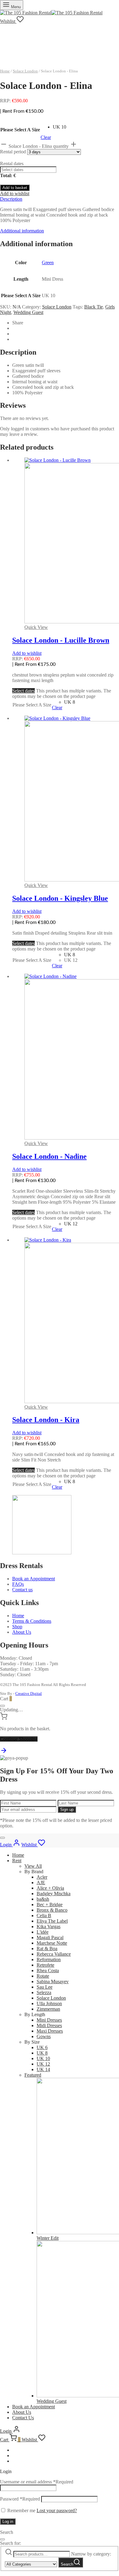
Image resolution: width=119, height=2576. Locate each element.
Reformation (49, 1959)
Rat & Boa (47, 1948)
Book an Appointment (34, 1579)
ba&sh (43, 1899)
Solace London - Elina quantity (39, 146)
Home (5, 71)
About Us (22, 1632)
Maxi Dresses (50, 2031)
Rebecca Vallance (54, 1954)
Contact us (22, 1590)
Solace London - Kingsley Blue (60, 898)
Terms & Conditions (32, 1621)
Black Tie (94, 307)
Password (20, 2499)
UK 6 (42, 2047)
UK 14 (43, 2069)
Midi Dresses (49, 2025)
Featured (33, 2075)
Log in (8, 2521)
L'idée (43, 1932)
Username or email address (37, 2482)
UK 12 (43, 2064)
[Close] (2, 1706)
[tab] (60, 199)
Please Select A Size (20, 130)
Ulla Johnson (49, 2003)
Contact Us (23, 2418)
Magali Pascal (50, 1937)
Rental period (14, 152)
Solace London (25, 71)
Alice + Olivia (50, 1888)
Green (48, 263)
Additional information (22, 231)
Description (11, 199)
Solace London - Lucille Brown (61, 640)
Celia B (44, 1916)
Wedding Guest (28, 312)
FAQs (18, 1584)
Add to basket (15, 188)
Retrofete (45, 1965)
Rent (17, 1861)
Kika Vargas (49, 1927)
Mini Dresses (49, 2020)
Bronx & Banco (52, 1910)
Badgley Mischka (54, 1894)
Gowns (44, 2036)
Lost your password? (57, 2510)
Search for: (11, 2543)
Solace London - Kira (46, 1420)
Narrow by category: (91, 2554)
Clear (46, 137)
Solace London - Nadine (49, 1156)
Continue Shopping (19, 1739)
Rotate (43, 1976)
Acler (42, 1877)
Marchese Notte (52, 1943)
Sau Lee (45, 1987)
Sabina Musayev (53, 1981)
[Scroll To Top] (4, 1752)
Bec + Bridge (50, 1905)
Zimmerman (48, 2009)
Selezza (44, 1992)
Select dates (23, 691)
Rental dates (12, 164)
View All (33, 1866)
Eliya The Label (52, 1921)
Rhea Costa (48, 1970)
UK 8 (42, 2053)
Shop (17, 1627)
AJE (41, 1883)
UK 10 (43, 2058)
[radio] (60, 127)
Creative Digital (29, 1693)
